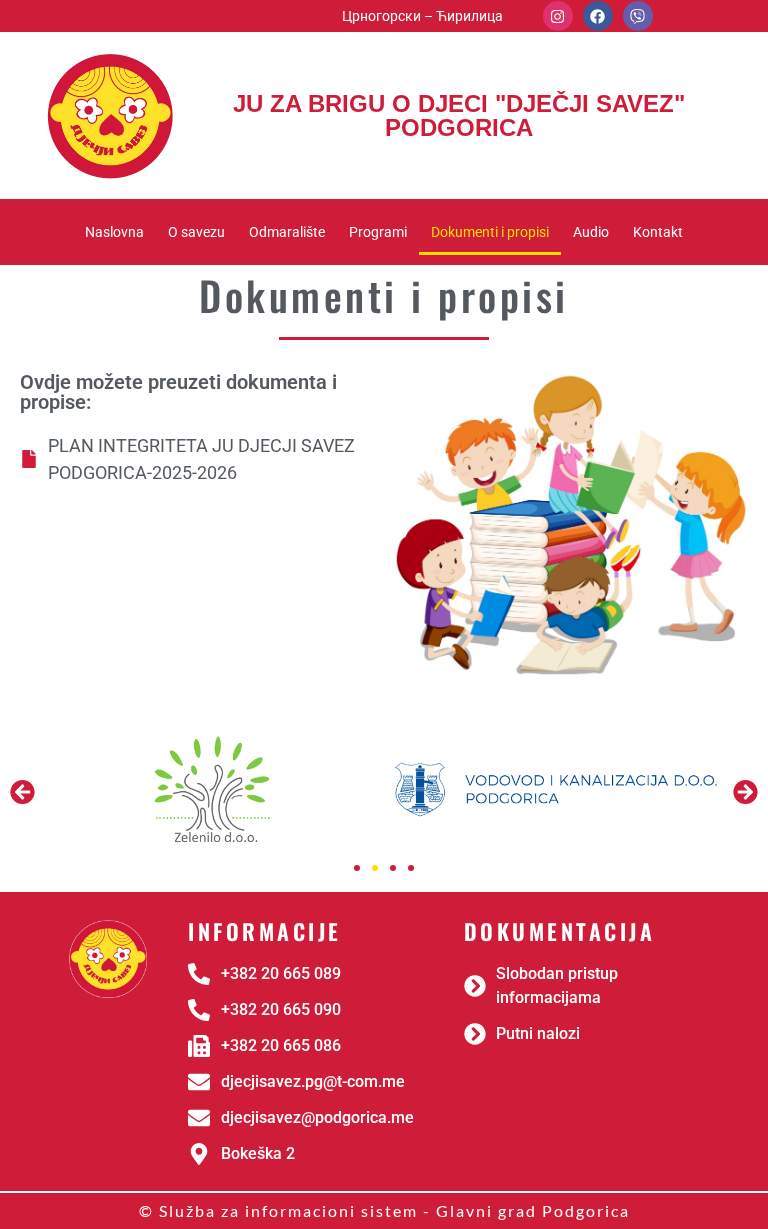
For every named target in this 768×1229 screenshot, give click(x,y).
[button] (22, 792)
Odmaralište (287, 232)
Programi (378, 232)
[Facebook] (598, 16)
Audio (591, 232)
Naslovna (114, 232)
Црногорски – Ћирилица (422, 16)
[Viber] (638, 16)
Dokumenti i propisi (490, 232)
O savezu (196, 232)
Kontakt (658, 232)
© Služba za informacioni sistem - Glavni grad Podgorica (384, 1210)
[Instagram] (558, 16)
